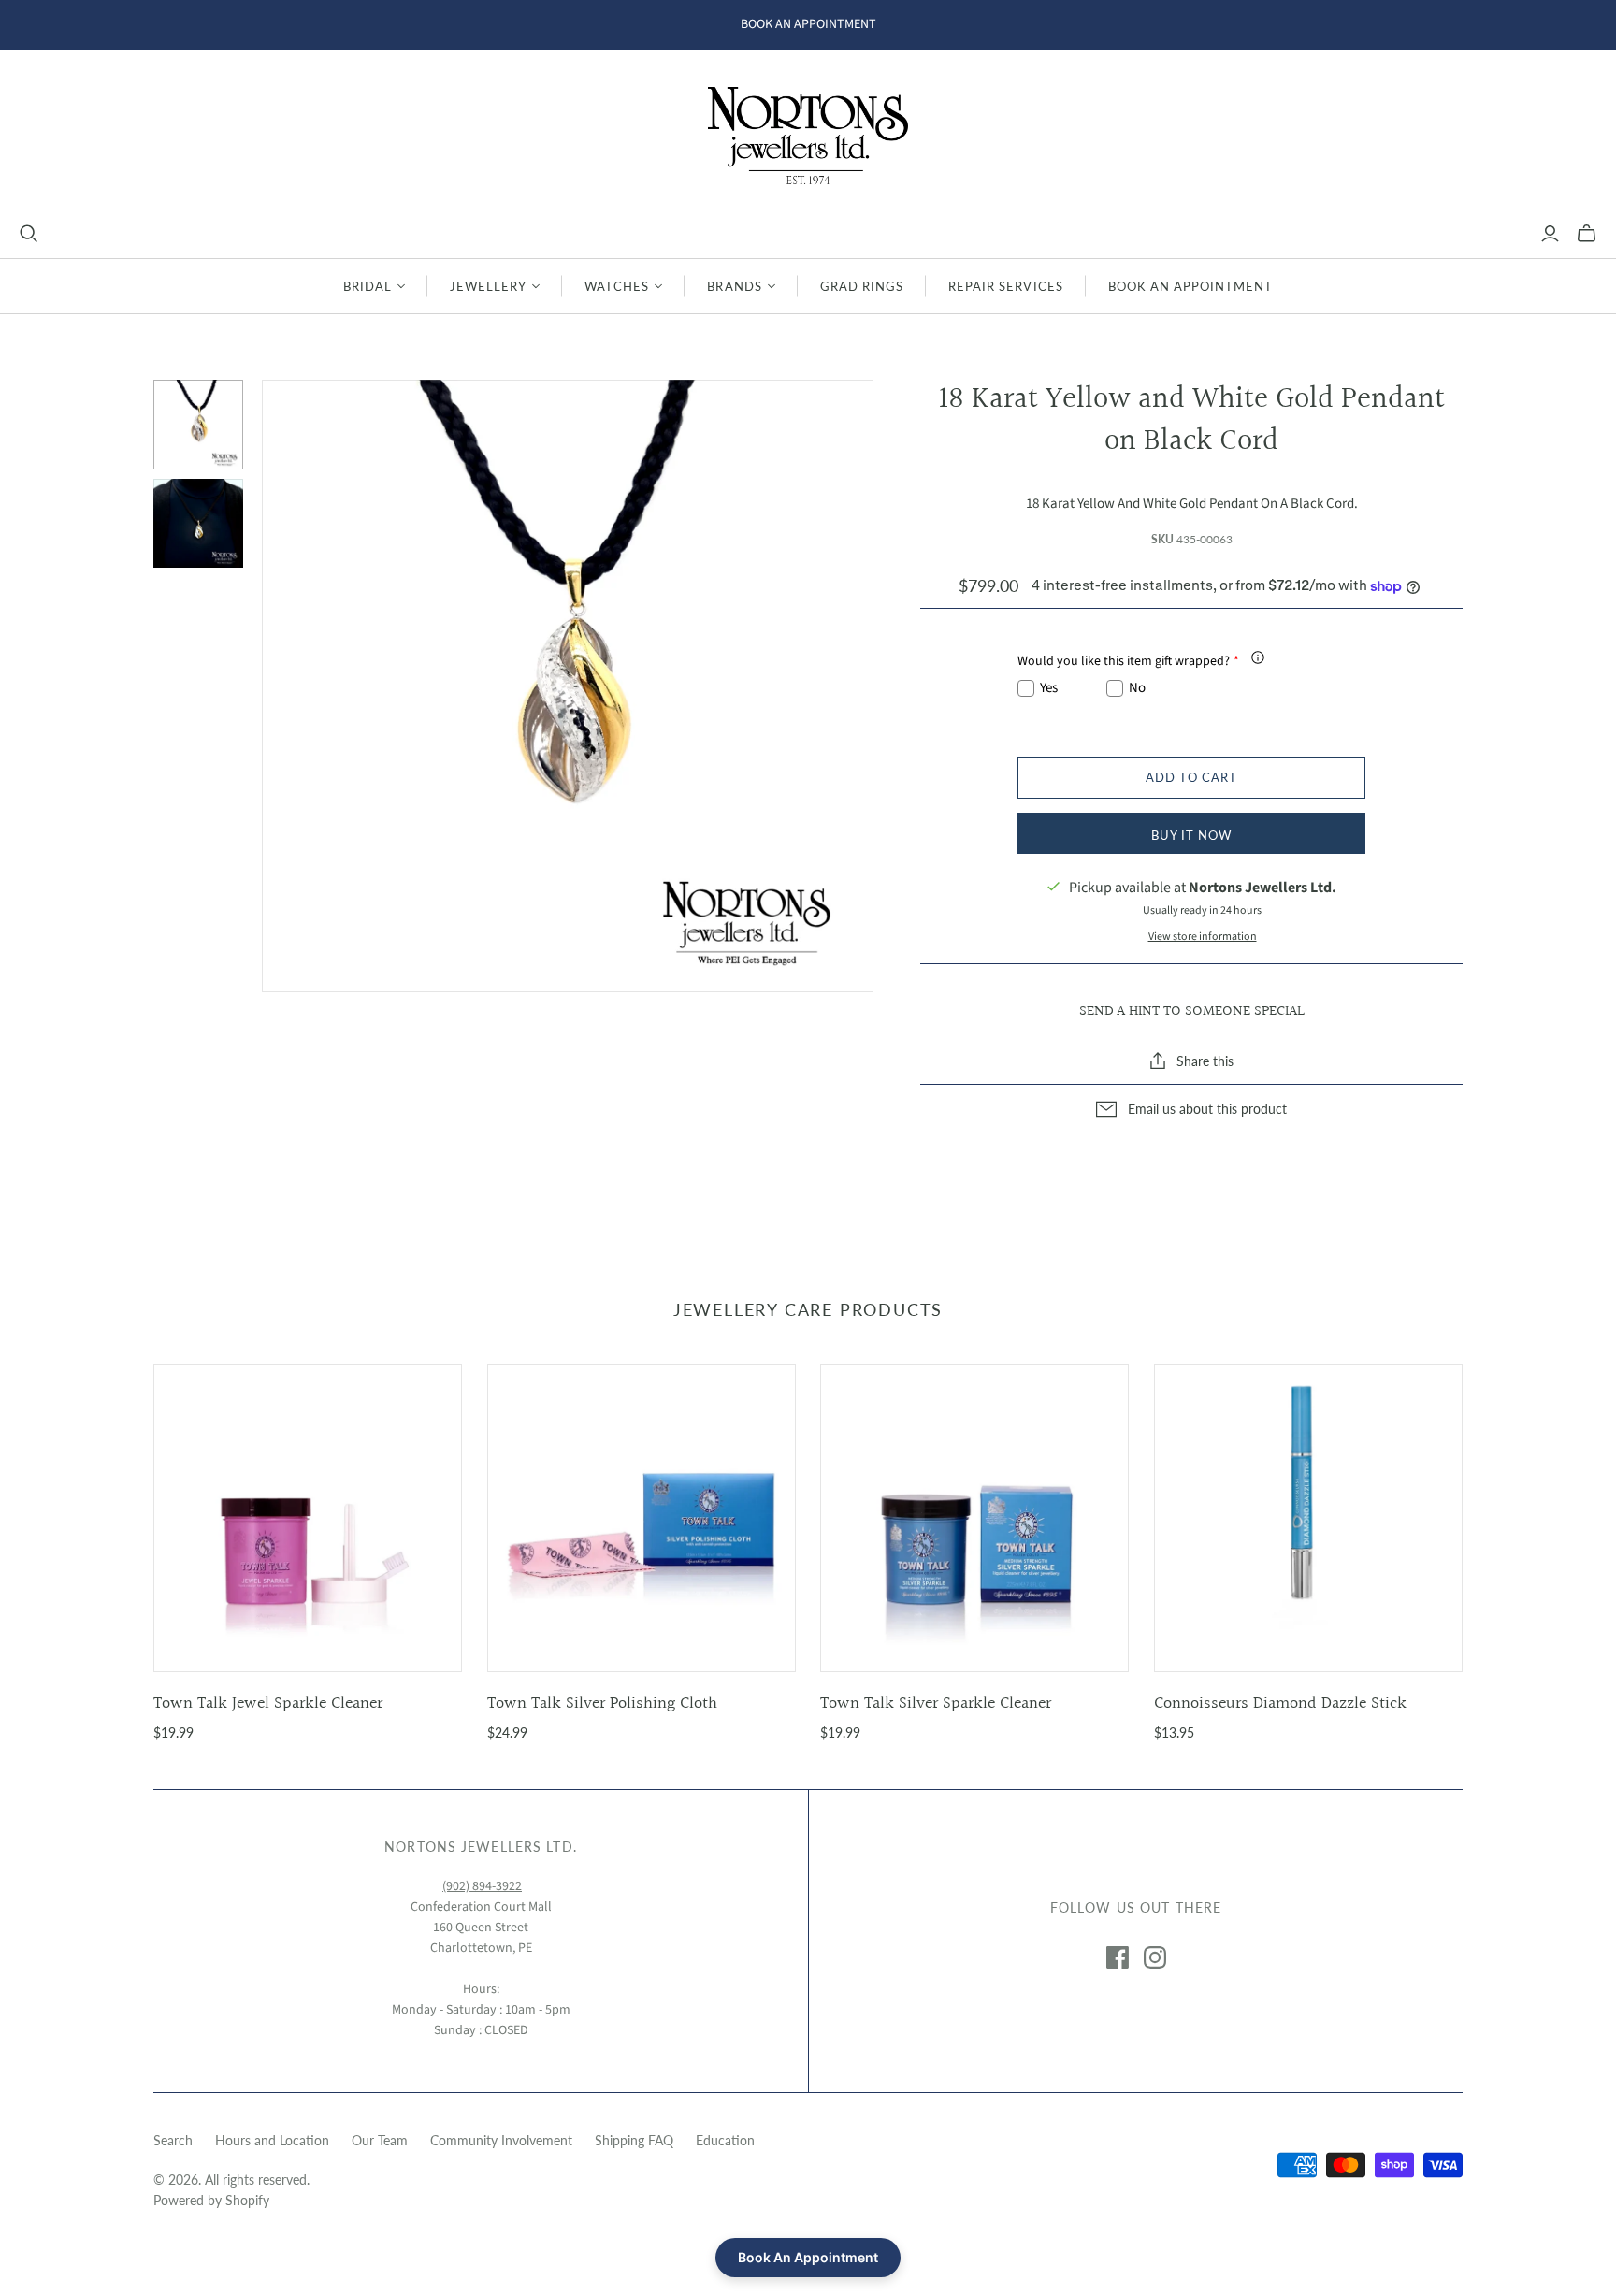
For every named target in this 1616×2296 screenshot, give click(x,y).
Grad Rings (862, 286)
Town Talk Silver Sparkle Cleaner (936, 1704)
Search (173, 2140)
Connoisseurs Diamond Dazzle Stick (1280, 1704)
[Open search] (29, 234)
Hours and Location (272, 2140)
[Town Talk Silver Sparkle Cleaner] (974, 1518)
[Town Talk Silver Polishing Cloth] (642, 1518)
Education (725, 2140)
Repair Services (1006, 286)
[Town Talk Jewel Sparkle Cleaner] (308, 1518)
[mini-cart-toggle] (1587, 234)
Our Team (380, 2140)
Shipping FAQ (634, 2140)
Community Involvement (501, 2140)
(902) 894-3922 (482, 1886)
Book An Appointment (1191, 286)
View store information (1203, 937)
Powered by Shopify (211, 2200)
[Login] (1550, 234)
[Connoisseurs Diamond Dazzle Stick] (1308, 1518)
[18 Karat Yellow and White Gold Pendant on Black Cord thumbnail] (198, 425)
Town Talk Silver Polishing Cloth (602, 1704)
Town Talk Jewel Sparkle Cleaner (268, 1704)
